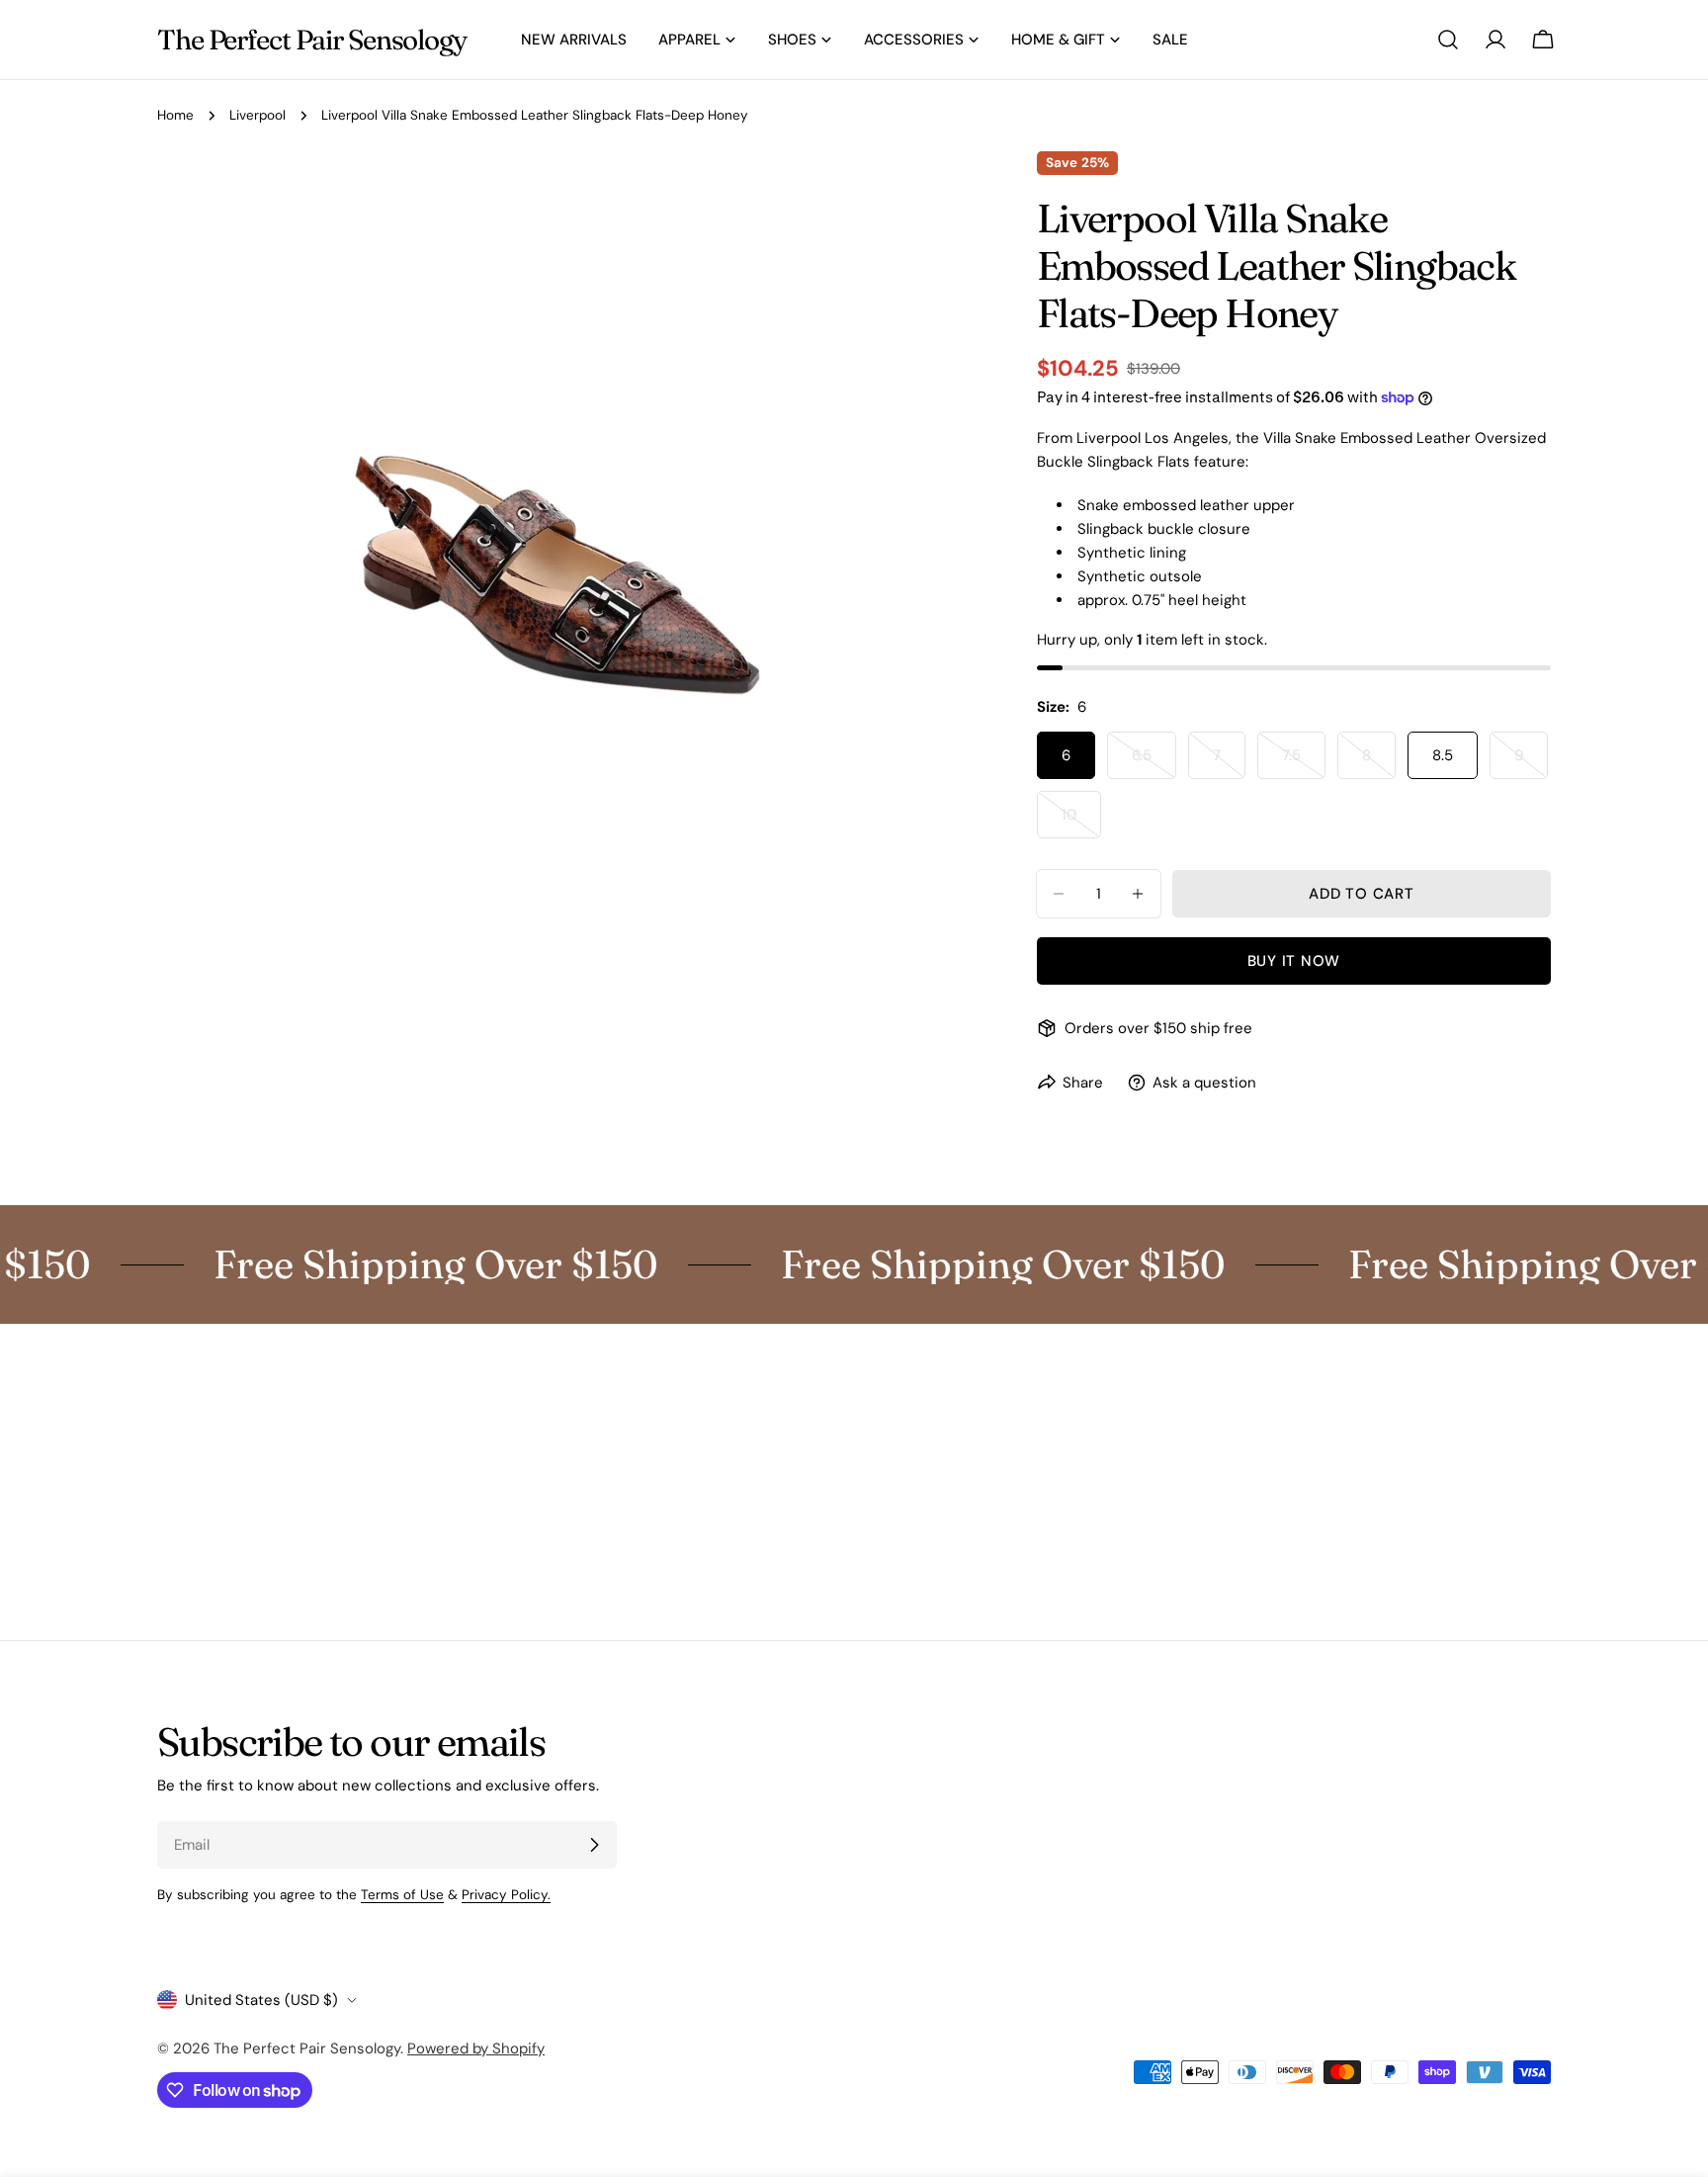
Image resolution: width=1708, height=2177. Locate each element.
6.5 (1154, 762)
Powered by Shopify (476, 2048)
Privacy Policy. (506, 1895)
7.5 (1304, 762)
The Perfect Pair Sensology (312, 40)
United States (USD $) (261, 2000)
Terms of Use (402, 1895)
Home (175, 115)
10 (1081, 822)
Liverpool (257, 115)
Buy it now (1294, 961)
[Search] (1448, 40)
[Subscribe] (594, 1845)
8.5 (1443, 755)
